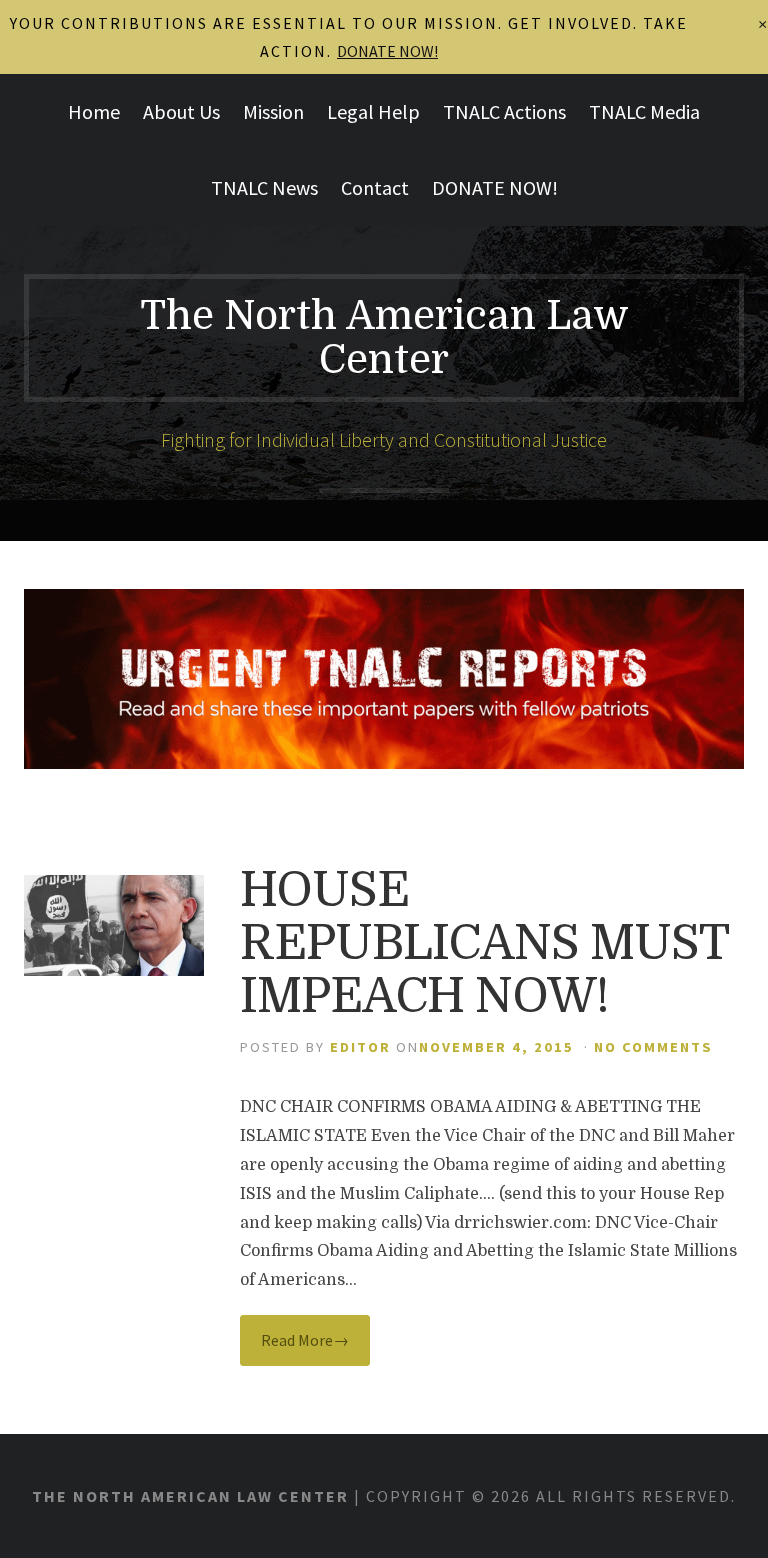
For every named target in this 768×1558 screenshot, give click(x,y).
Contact (375, 187)
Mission (273, 111)
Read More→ (305, 1340)
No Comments (653, 1047)
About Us (181, 111)
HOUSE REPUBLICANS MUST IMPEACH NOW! (484, 943)
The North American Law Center (384, 338)
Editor (360, 1047)
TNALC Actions (504, 111)
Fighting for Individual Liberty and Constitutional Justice (384, 439)
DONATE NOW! (495, 187)
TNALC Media (644, 111)
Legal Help (373, 111)
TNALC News (264, 187)
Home (94, 111)
